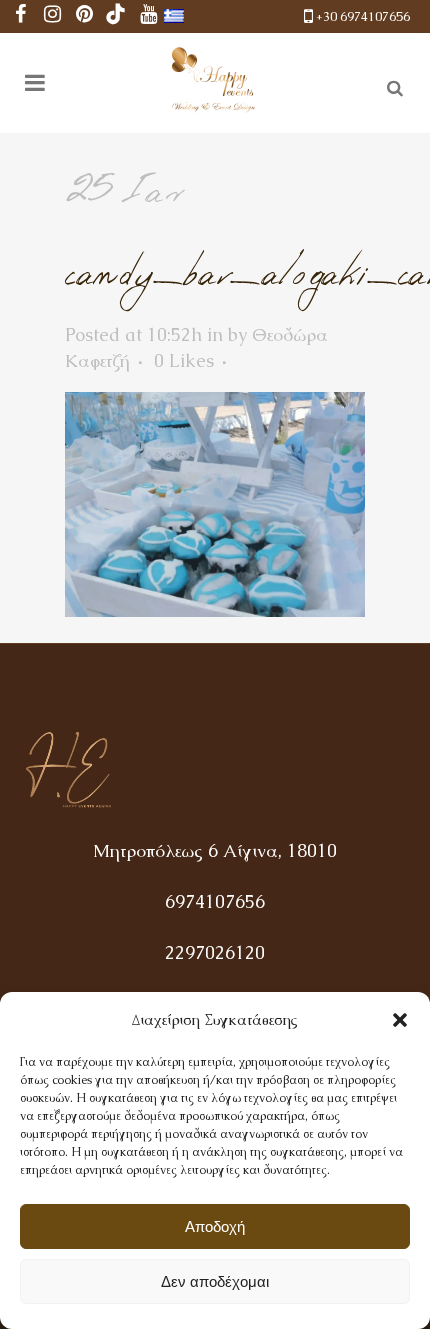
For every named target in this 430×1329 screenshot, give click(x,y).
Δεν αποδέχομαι (215, 1281)
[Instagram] (52, 16)
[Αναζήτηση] (391, 85)
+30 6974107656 (363, 16)
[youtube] (148, 16)
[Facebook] (20, 16)
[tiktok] (116, 16)
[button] (400, 1020)
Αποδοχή (215, 1226)
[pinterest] (84, 16)
